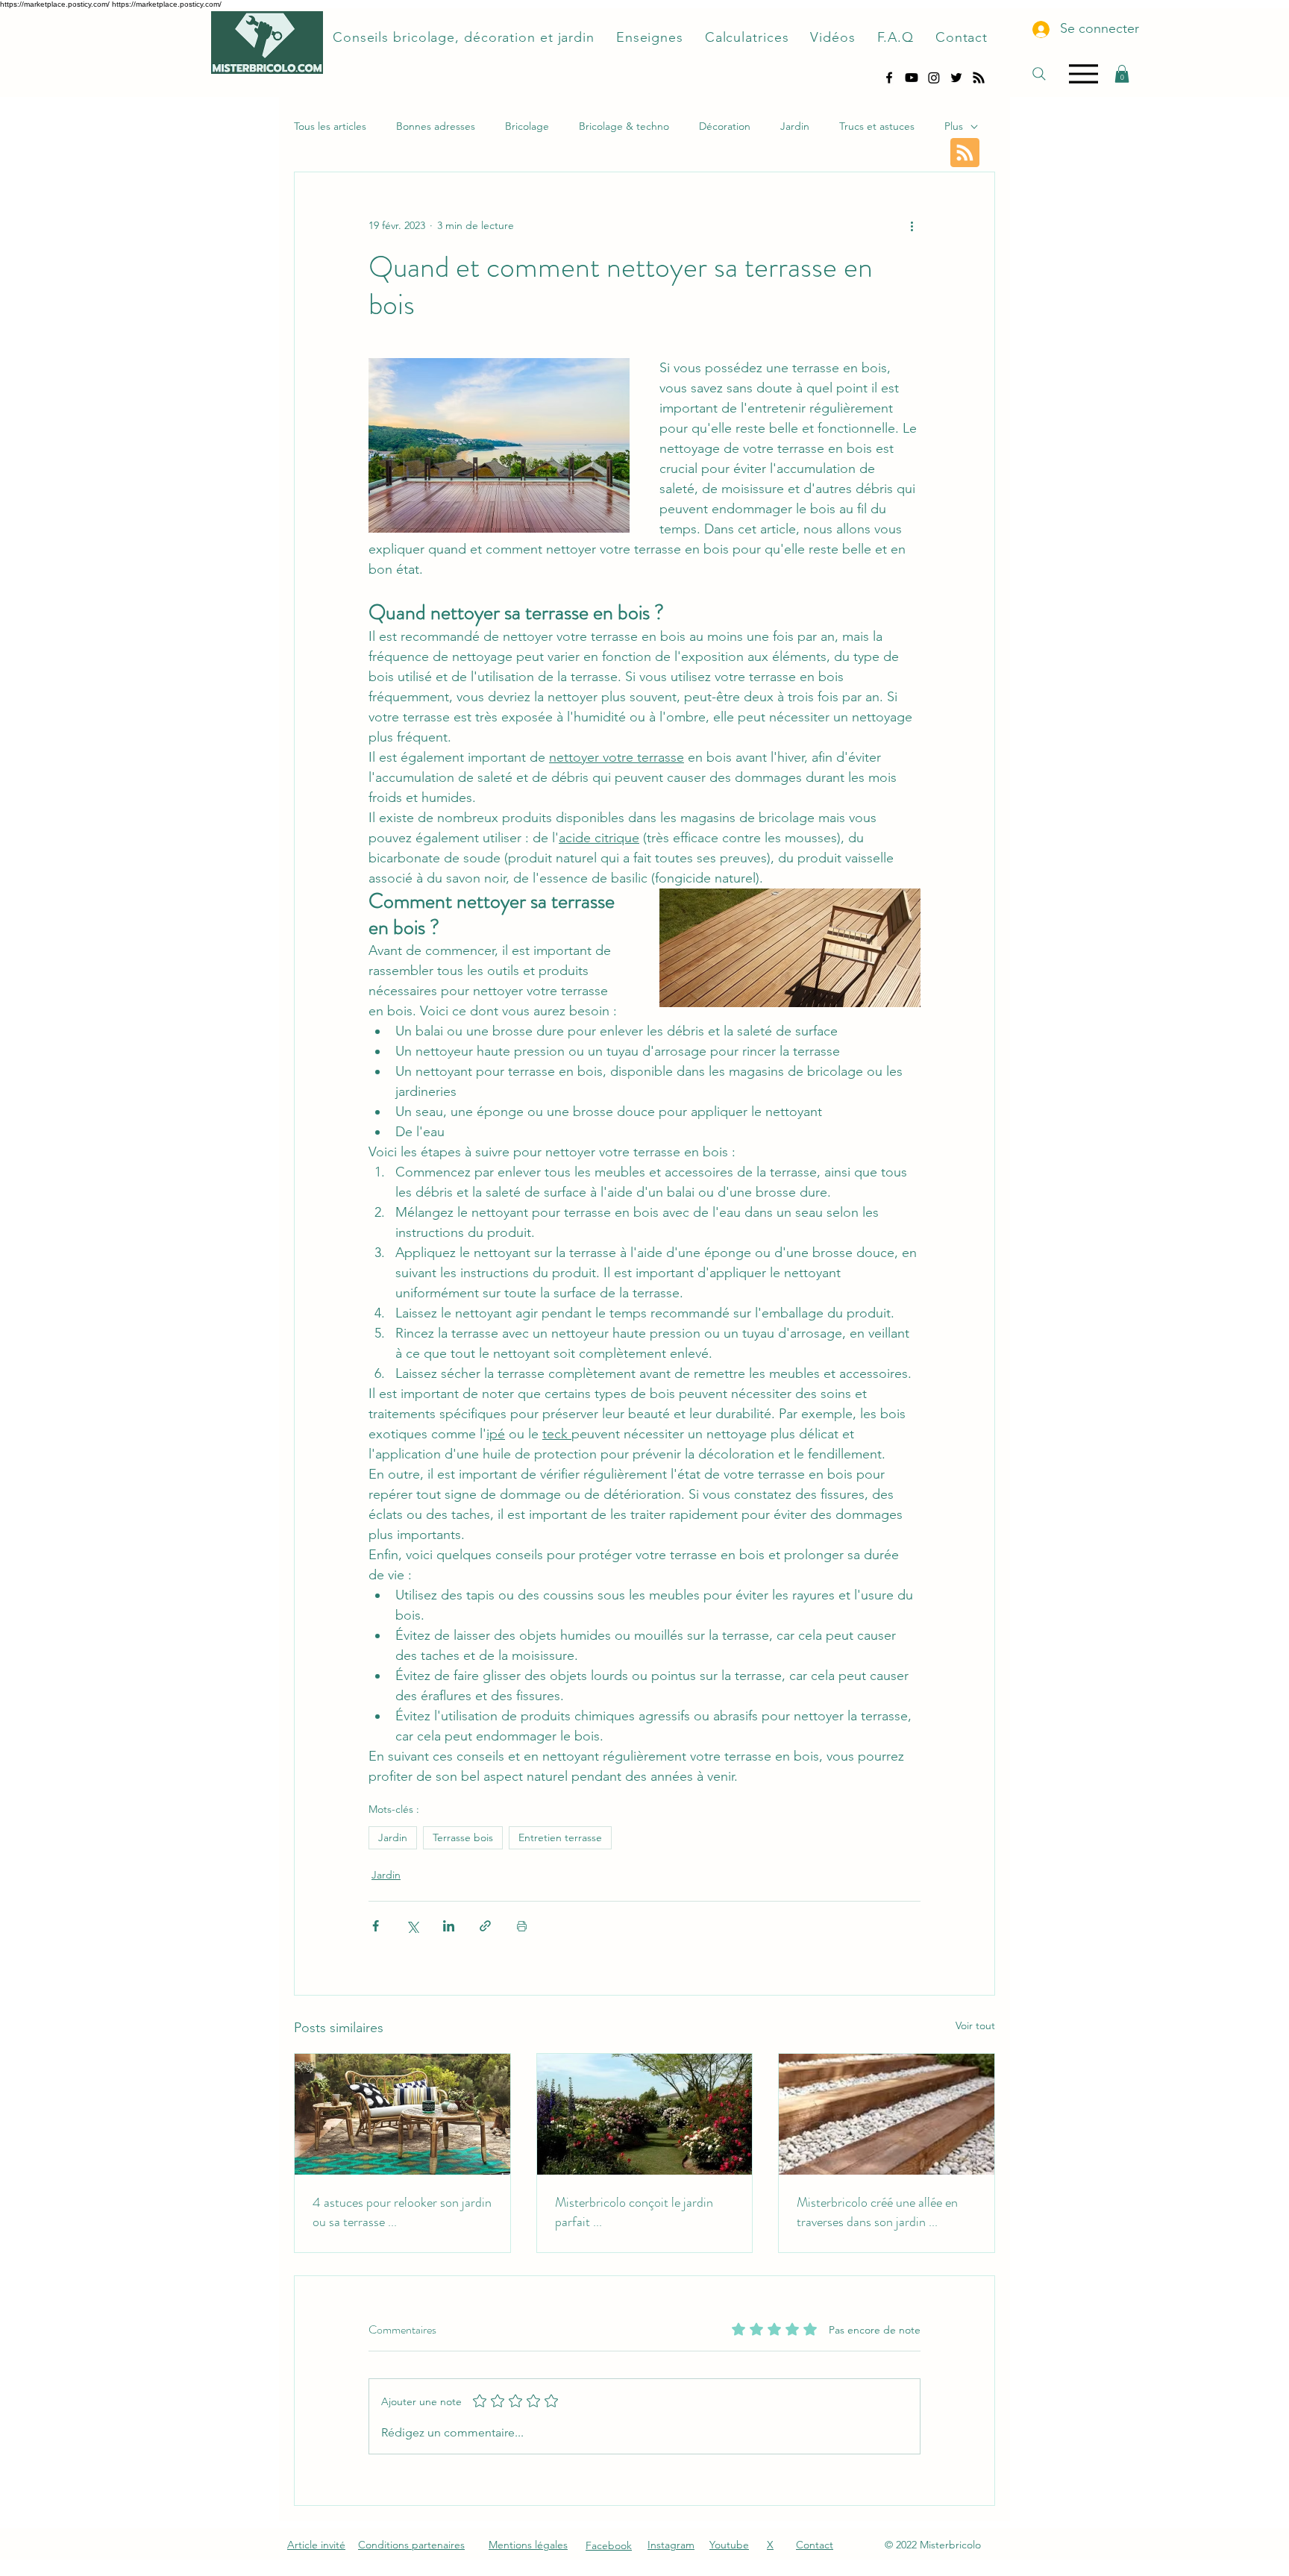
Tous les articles (330, 126)
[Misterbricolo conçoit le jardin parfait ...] (645, 2114)
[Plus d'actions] (912, 226)
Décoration (725, 126)
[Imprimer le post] (522, 1926)
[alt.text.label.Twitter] (956, 78)
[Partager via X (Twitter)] (412, 1926)
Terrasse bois (463, 1837)
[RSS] (979, 78)
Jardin (795, 126)
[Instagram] (934, 78)
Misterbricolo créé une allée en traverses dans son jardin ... (877, 2212)
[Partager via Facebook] (376, 1926)
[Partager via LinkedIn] (449, 1926)
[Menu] (1083, 74)
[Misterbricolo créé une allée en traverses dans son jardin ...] (887, 2114)
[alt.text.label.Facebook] (889, 78)
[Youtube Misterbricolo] (912, 78)
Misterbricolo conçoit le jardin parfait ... (634, 2212)
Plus (954, 126)
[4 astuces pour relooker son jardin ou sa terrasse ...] (402, 2114)
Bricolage (527, 126)
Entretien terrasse (560, 1837)
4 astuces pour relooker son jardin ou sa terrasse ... (402, 2212)
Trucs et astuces (877, 126)
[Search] (1039, 74)
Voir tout (975, 2025)
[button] (1122, 74)
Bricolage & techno (624, 126)
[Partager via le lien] (485, 1926)
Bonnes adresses (436, 126)
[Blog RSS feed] (965, 153)
